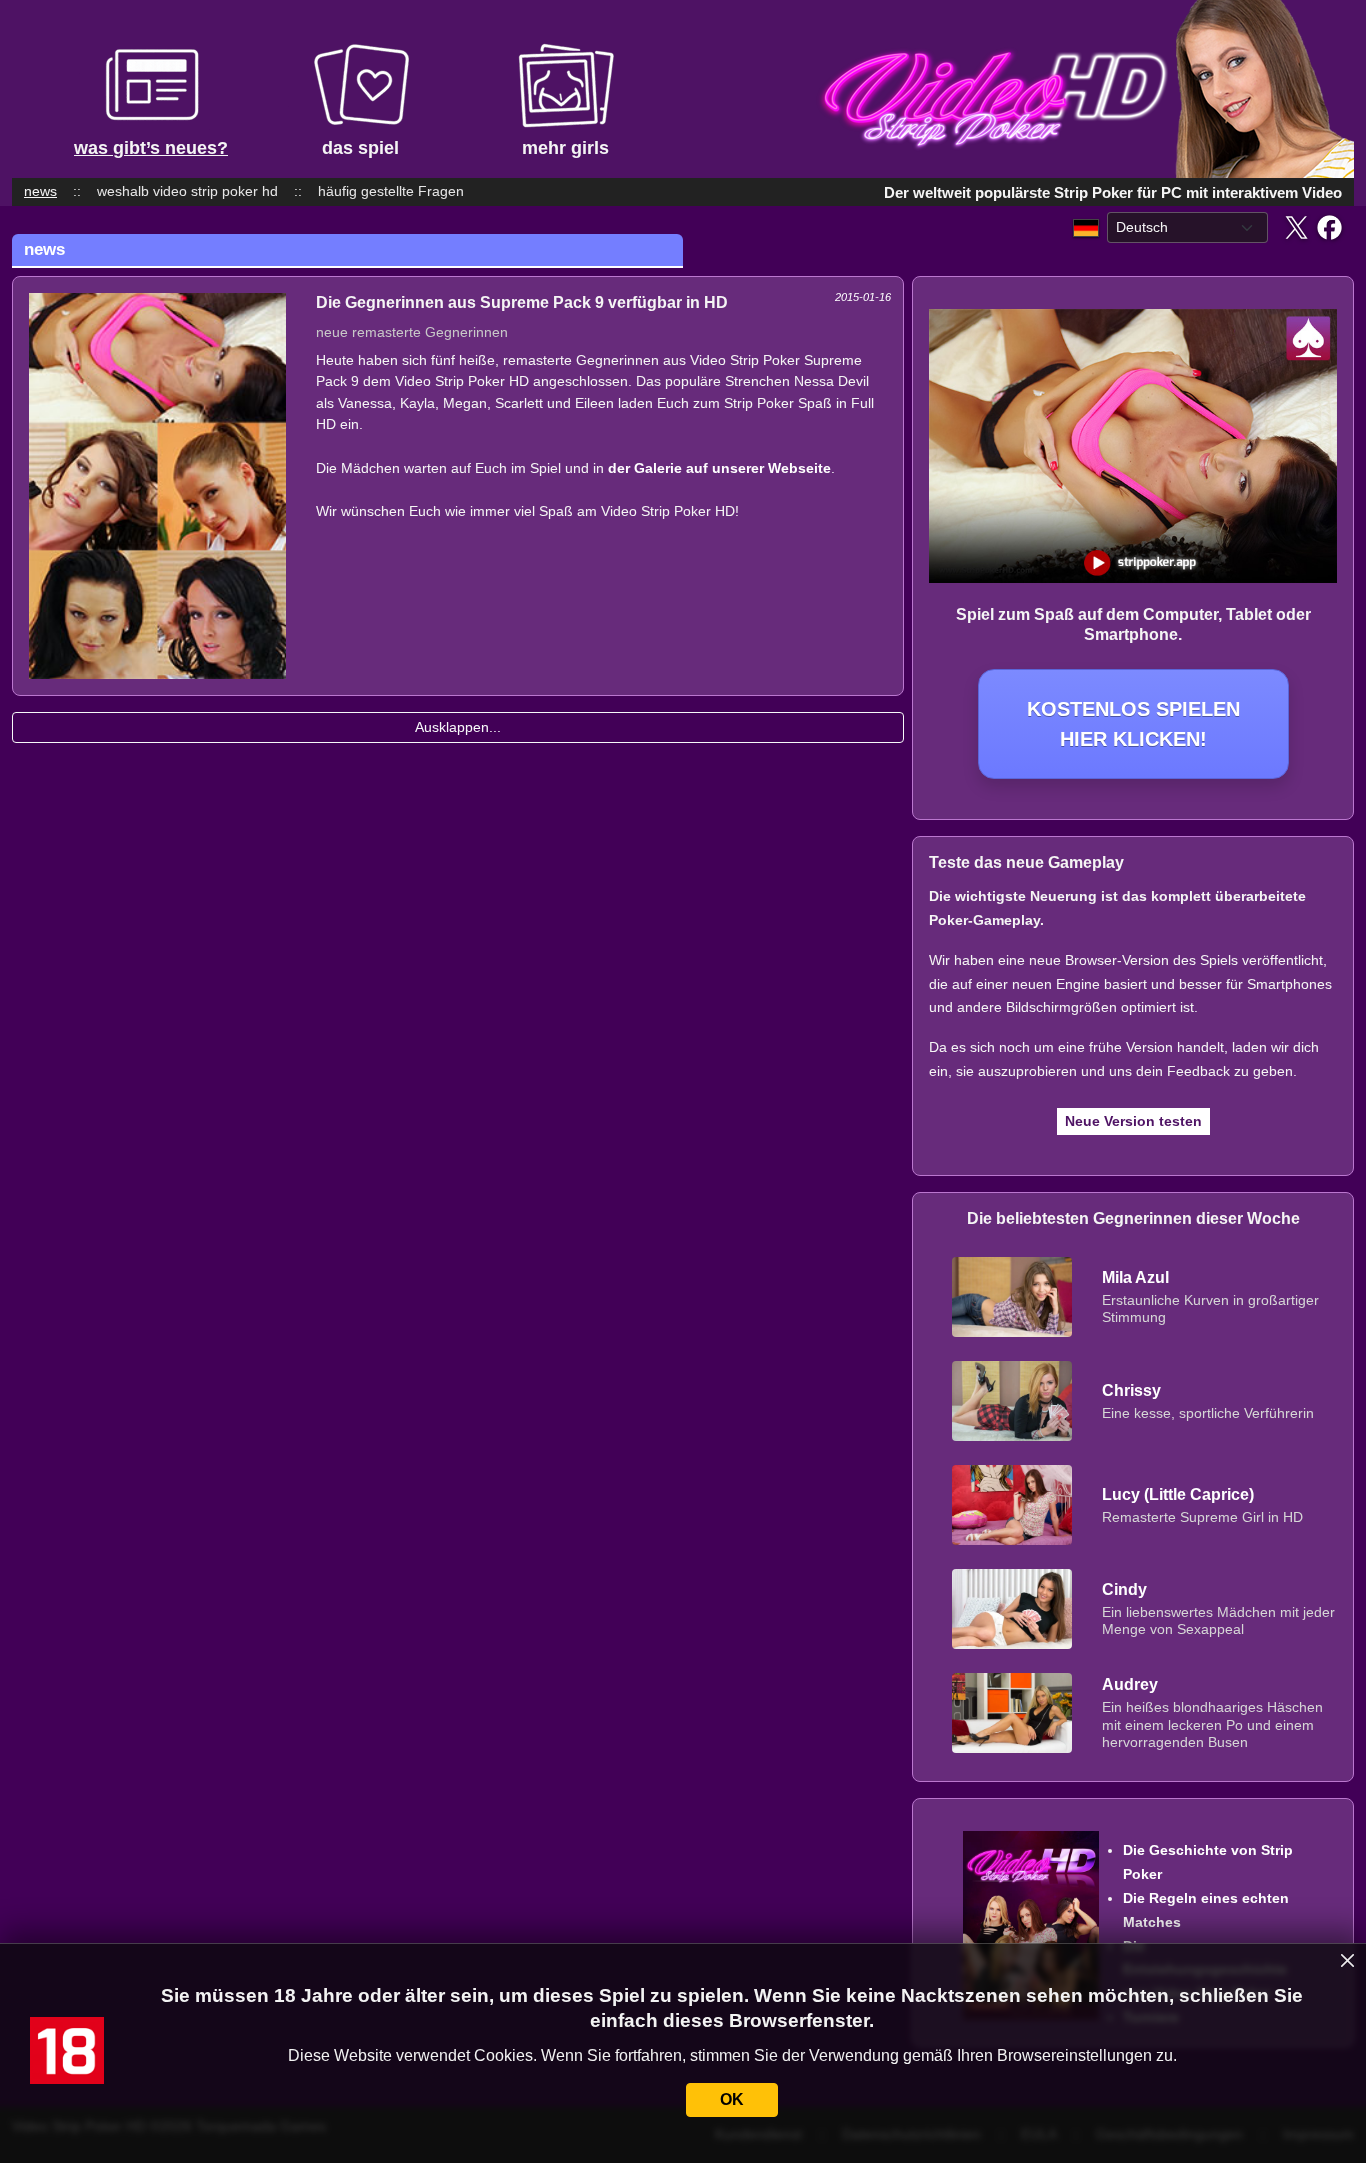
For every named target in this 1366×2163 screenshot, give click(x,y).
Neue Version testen (1133, 1121)
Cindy (1124, 1589)
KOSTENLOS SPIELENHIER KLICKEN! (1133, 724)
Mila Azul (1135, 1277)
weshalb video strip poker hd (187, 191)
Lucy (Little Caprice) (1178, 1494)
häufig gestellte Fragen (391, 191)
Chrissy (1131, 1390)
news (40, 191)
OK (732, 2099)
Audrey (1130, 1684)
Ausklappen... (458, 727)
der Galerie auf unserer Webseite (719, 468)
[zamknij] (1348, 1961)
